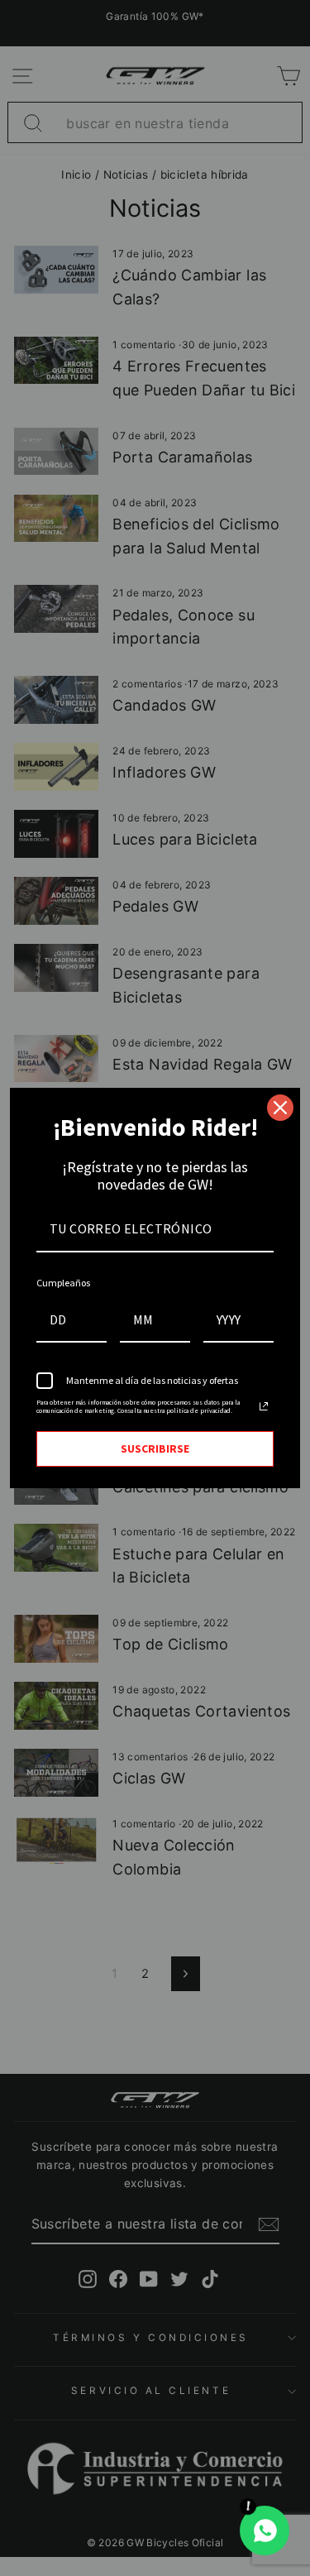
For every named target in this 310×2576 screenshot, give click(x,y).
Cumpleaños (63, 1283)
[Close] (280, 1108)
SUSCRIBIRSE (155, 1448)
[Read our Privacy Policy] (264, 1406)
